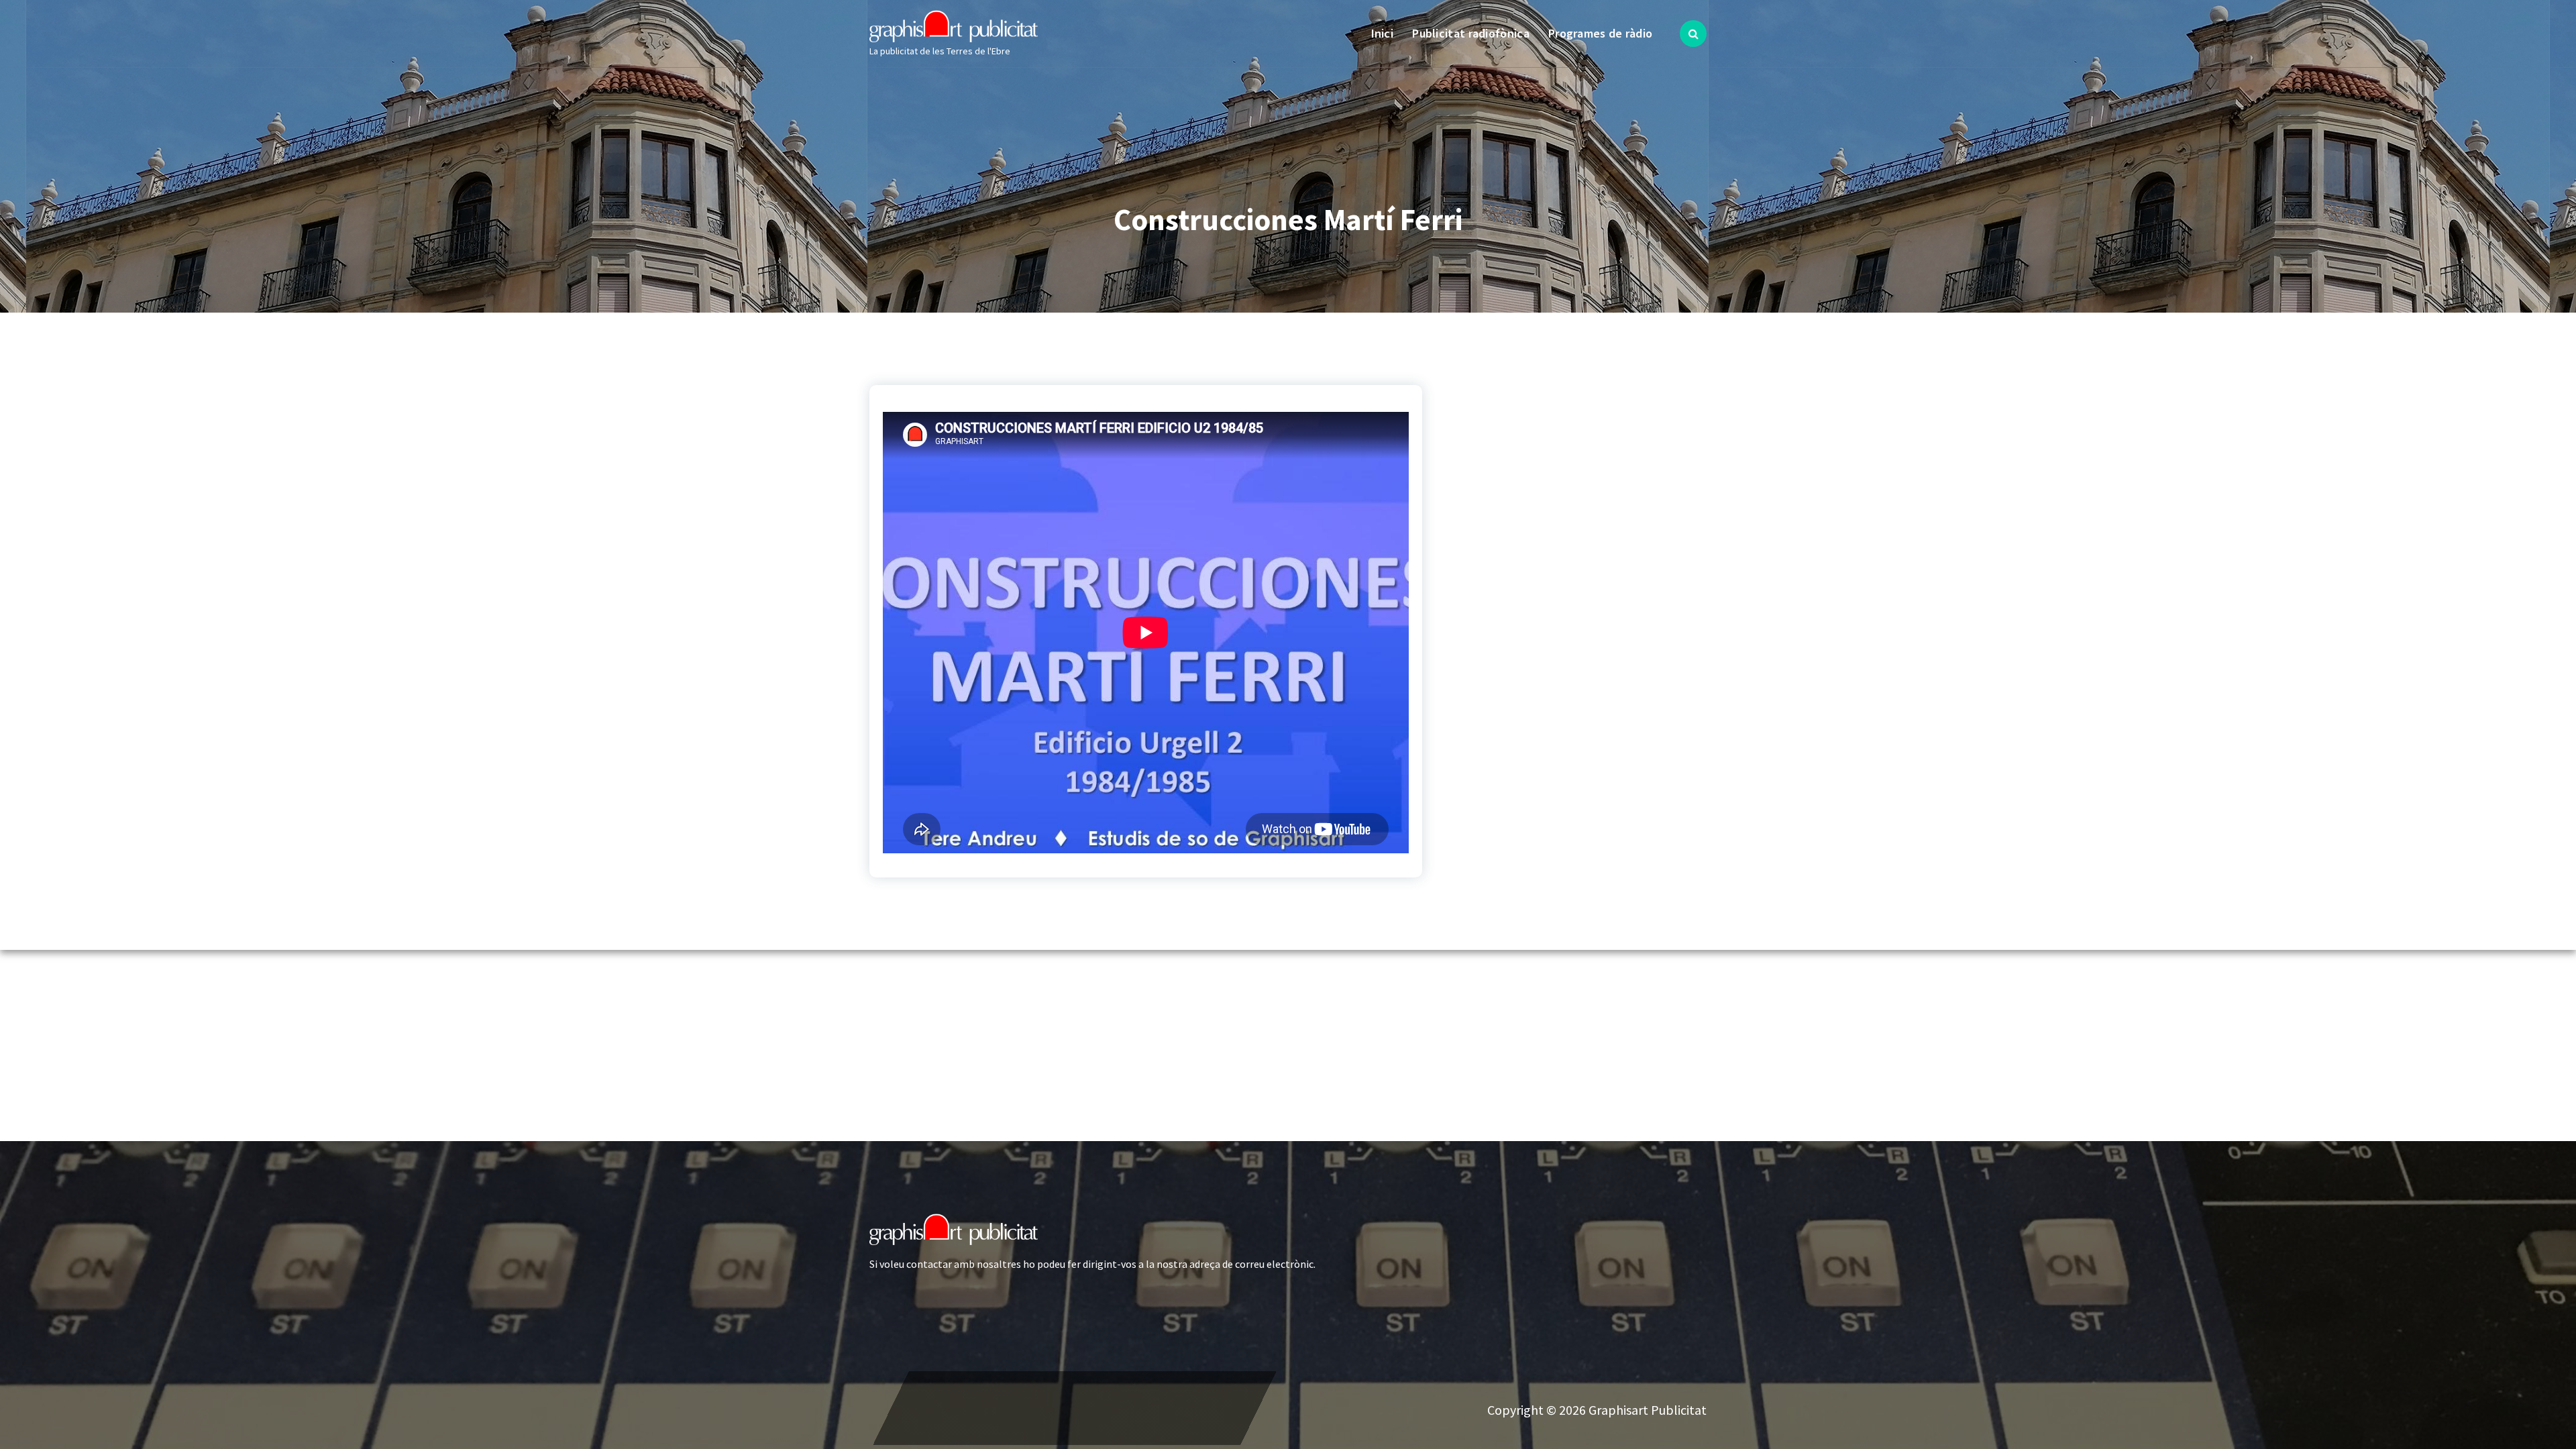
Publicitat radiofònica (1471, 33)
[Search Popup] (1693, 34)
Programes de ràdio (1600, 33)
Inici (1383, 33)
